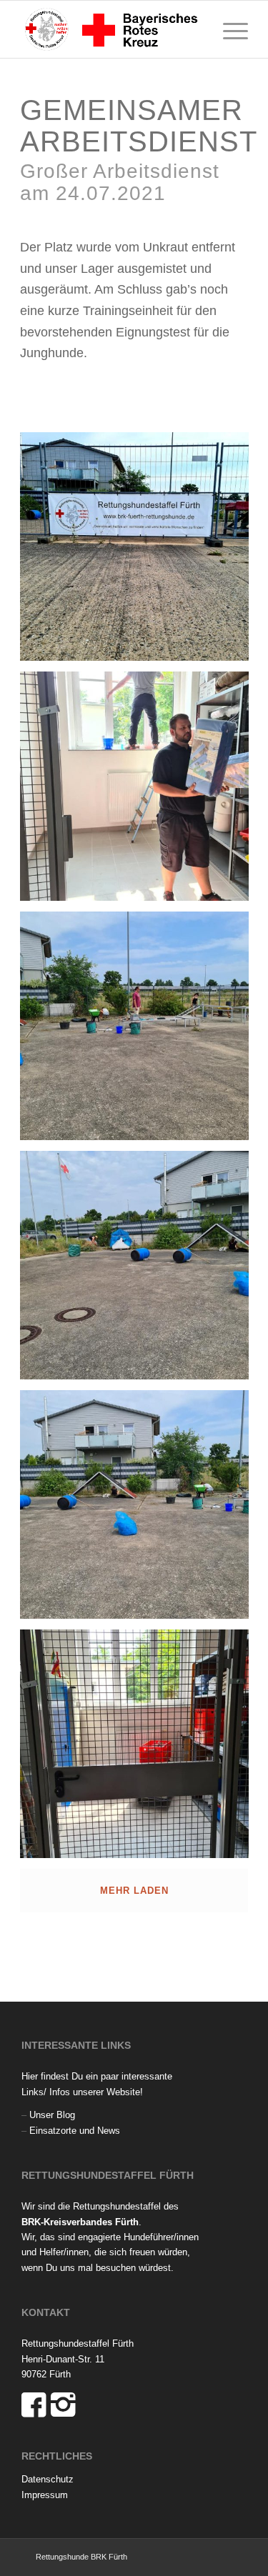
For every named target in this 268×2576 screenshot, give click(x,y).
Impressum (45, 2495)
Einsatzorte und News (75, 2131)
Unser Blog (52, 2115)
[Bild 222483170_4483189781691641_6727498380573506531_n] (140, 1510)
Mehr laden (134, 1891)
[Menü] (228, 29)
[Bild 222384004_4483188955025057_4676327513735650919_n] (140, 791)
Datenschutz (48, 2479)
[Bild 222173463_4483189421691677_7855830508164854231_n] (140, 1270)
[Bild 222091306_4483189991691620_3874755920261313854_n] (140, 1749)
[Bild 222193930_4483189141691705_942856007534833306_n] (140, 1031)
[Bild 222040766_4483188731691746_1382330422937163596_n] (140, 552)
